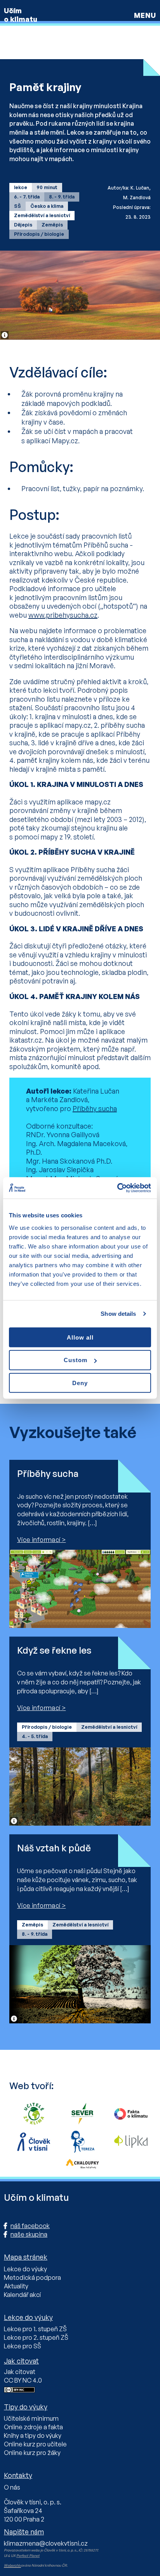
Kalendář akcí (22, 2295)
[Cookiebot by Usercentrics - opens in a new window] (117, 1188)
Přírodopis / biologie (39, 234)
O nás (12, 2487)
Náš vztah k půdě (54, 1848)
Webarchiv (12, 2565)
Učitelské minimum (31, 2418)
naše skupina (29, 2234)
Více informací (39, 1540)
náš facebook (30, 2226)
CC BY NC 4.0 (23, 2380)
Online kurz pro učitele (35, 2444)
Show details (118, 1314)
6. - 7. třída (27, 197)
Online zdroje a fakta (33, 2427)
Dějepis (23, 225)
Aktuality (16, 2286)
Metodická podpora (32, 2277)
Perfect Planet (28, 2556)
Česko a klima (47, 206)
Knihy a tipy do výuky (33, 2436)
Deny (80, 1383)
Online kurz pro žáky (32, 2453)
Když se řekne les (54, 1650)
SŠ (17, 206)
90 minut (47, 187)
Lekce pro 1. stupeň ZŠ (35, 2329)
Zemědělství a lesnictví (42, 215)
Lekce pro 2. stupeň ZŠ (36, 2337)
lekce (21, 187)
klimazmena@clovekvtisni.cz (46, 2543)
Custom (76, 1360)
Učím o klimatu (21, 15)
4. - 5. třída (35, 1736)
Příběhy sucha (95, 1108)
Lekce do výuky (25, 2269)
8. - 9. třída (62, 197)
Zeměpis (52, 225)
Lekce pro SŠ (23, 2346)
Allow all (80, 1337)
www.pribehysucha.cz (63, 615)
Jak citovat (20, 2372)
